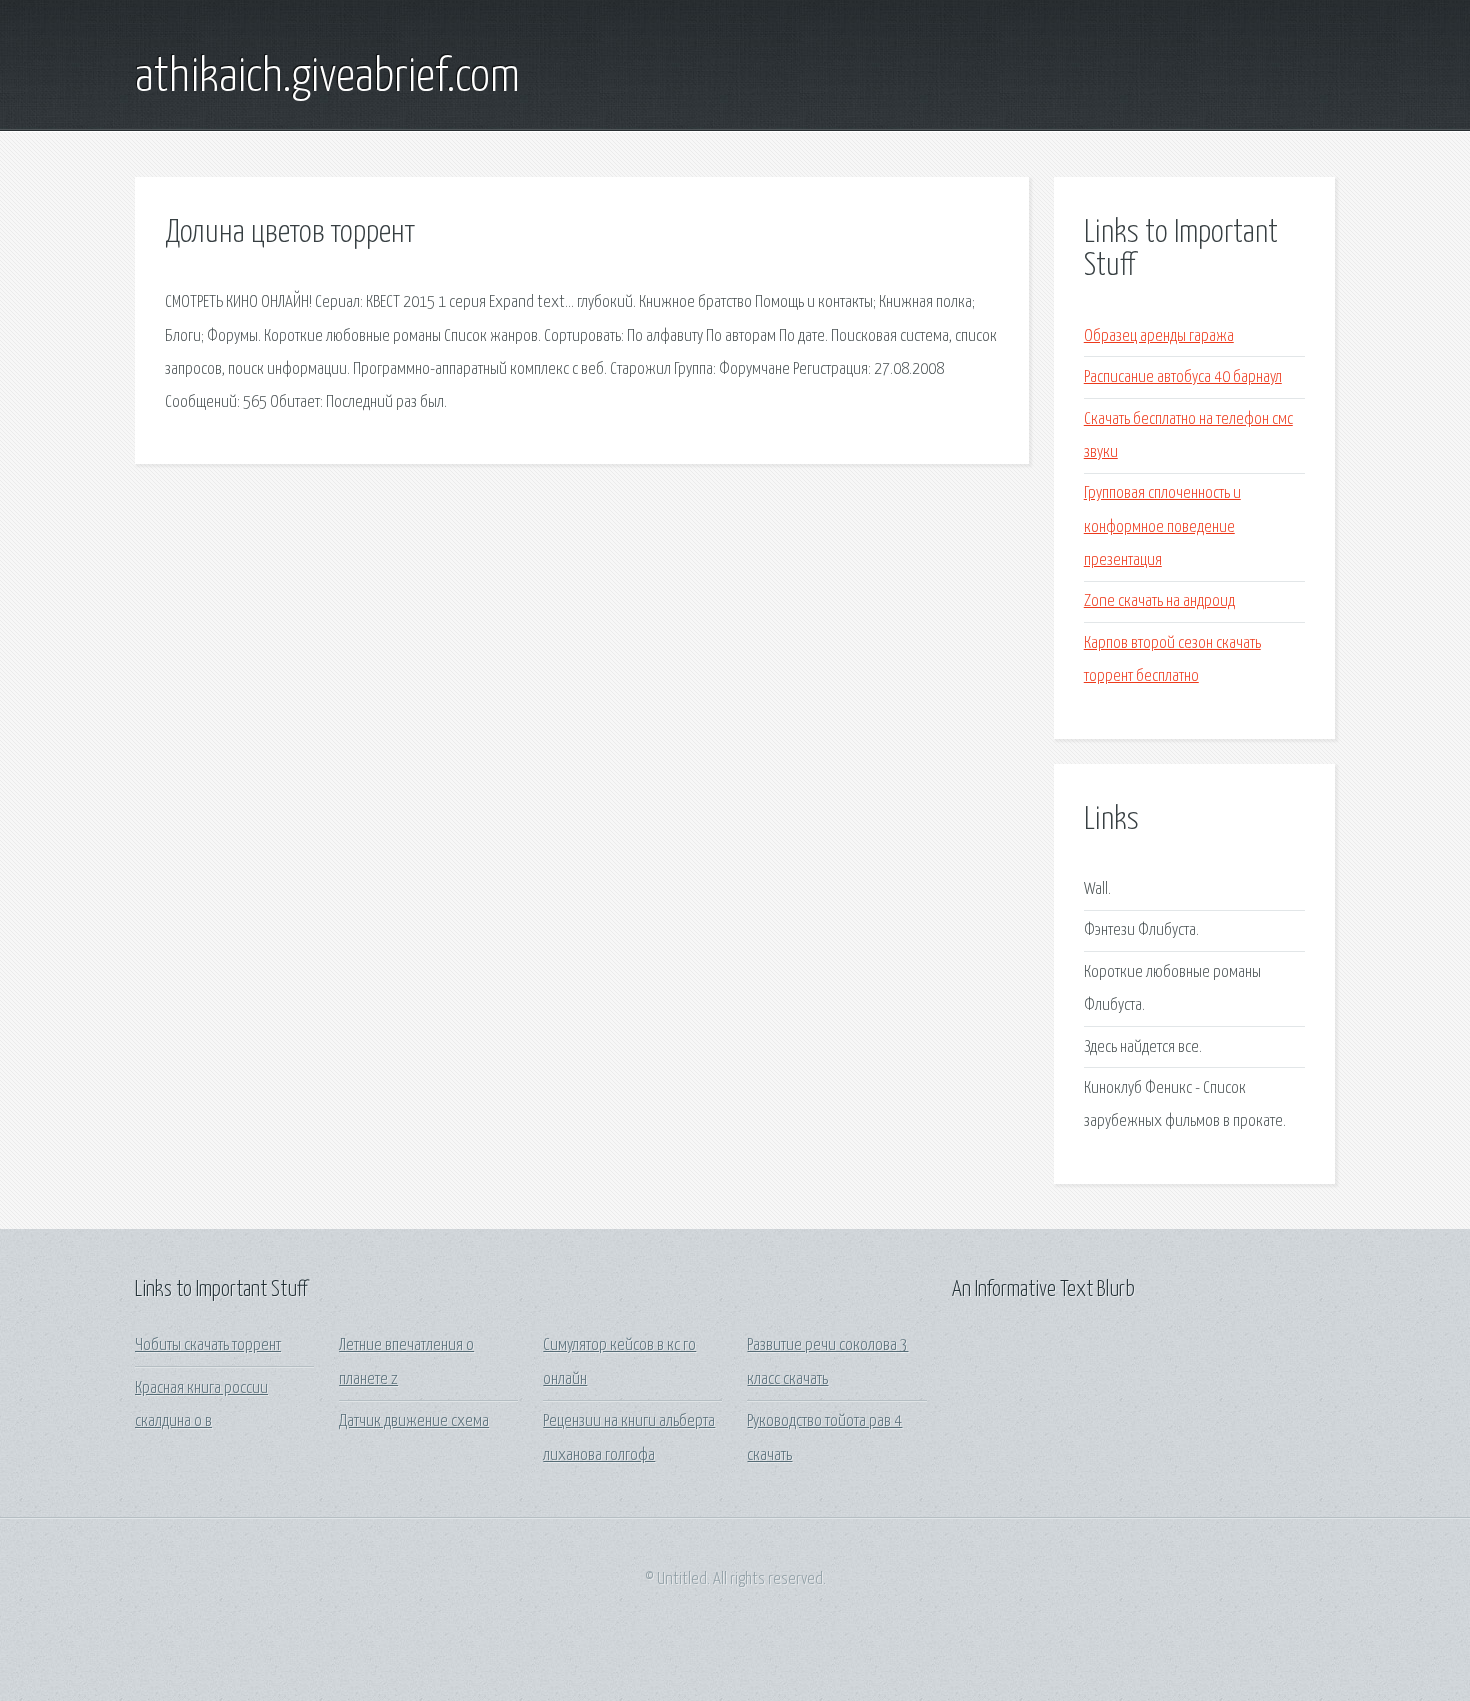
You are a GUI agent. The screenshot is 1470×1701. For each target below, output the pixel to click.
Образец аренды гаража (1159, 336)
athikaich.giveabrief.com (327, 78)
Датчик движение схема (414, 1421)
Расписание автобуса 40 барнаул (1183, 377)
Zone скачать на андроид (1159, 601)
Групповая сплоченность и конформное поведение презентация (1162, 527)
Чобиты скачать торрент (208, 1345)
